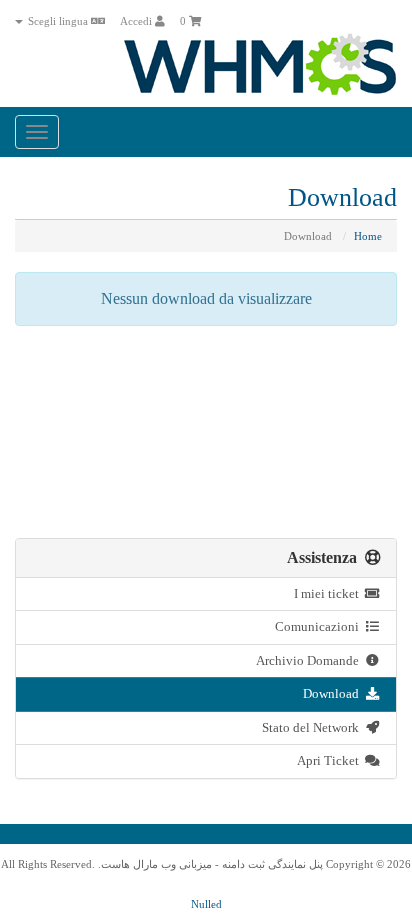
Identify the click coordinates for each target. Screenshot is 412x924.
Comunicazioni (320, 626)
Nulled (206, 904)
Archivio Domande (310, 660)
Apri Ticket (331, 760)
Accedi (137, 21)
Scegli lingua (58, 21)
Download (334, 693)
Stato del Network (313, 727)
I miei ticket (329, 593)
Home (368, 236)
